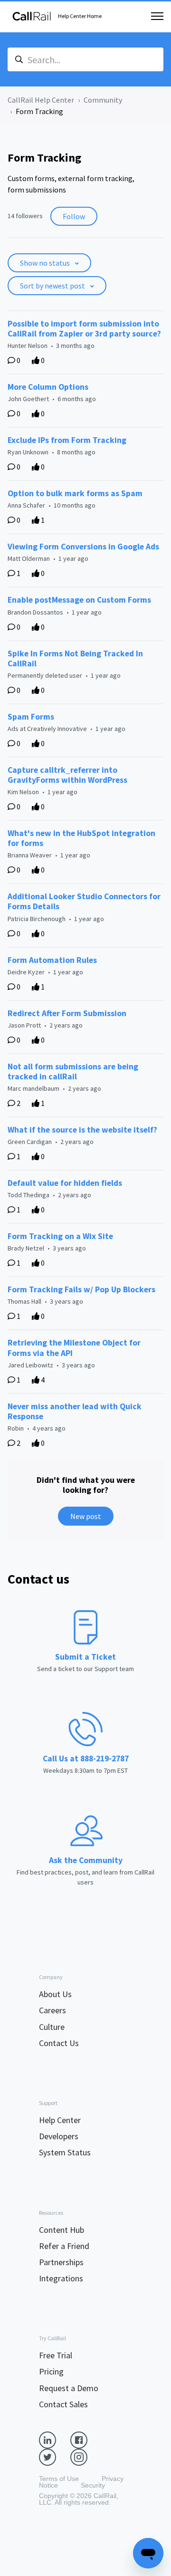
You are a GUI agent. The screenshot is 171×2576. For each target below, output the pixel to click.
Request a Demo (69, 2388)
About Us (55, 1994)
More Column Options (48, 387)
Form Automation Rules (52, 960)
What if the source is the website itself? (82, 1130)
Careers (52, 2010)
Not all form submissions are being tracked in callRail (73, 1072)
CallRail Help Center (41, 100)
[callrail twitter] (55, 2456)
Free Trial (56, 2355)
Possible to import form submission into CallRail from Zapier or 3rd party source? (84, 329)
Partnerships (61, 2262)
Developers (59, 2136)
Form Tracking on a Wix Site (60, 1236)
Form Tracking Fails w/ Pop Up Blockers (81, 1289)
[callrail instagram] (86, 2456)
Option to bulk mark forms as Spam (75, 493)
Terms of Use (59, 2479)
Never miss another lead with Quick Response (75, 1411)
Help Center (60, 2120)
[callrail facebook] (86, 2439)
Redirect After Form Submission (67, 1013)
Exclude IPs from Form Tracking (67, 440)
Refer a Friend (64, 2246)
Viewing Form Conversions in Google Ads (83, 547)
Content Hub (62, 2230)
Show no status (46, 263)
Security (93, 2485)
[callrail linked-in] (55, 2439)
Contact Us (59, 2043)
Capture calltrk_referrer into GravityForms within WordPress (67, 775)
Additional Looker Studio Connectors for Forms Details (84, 901)
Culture (52, 2027)
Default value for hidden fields (65, 1183)
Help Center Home (80, 16)
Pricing (51, 2371)
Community (103, 100)
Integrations (61, 2278)
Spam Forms (31, 717)
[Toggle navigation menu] (157, 16)
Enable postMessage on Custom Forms (79, 600)
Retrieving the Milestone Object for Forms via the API (74, 1348)
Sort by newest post (53, 286)
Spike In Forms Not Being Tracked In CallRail (75, 658)
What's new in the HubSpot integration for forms (81, 838)
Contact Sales (63, 2404)
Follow (74, 216)
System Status (65, 2152)
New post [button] (86, 1516)
